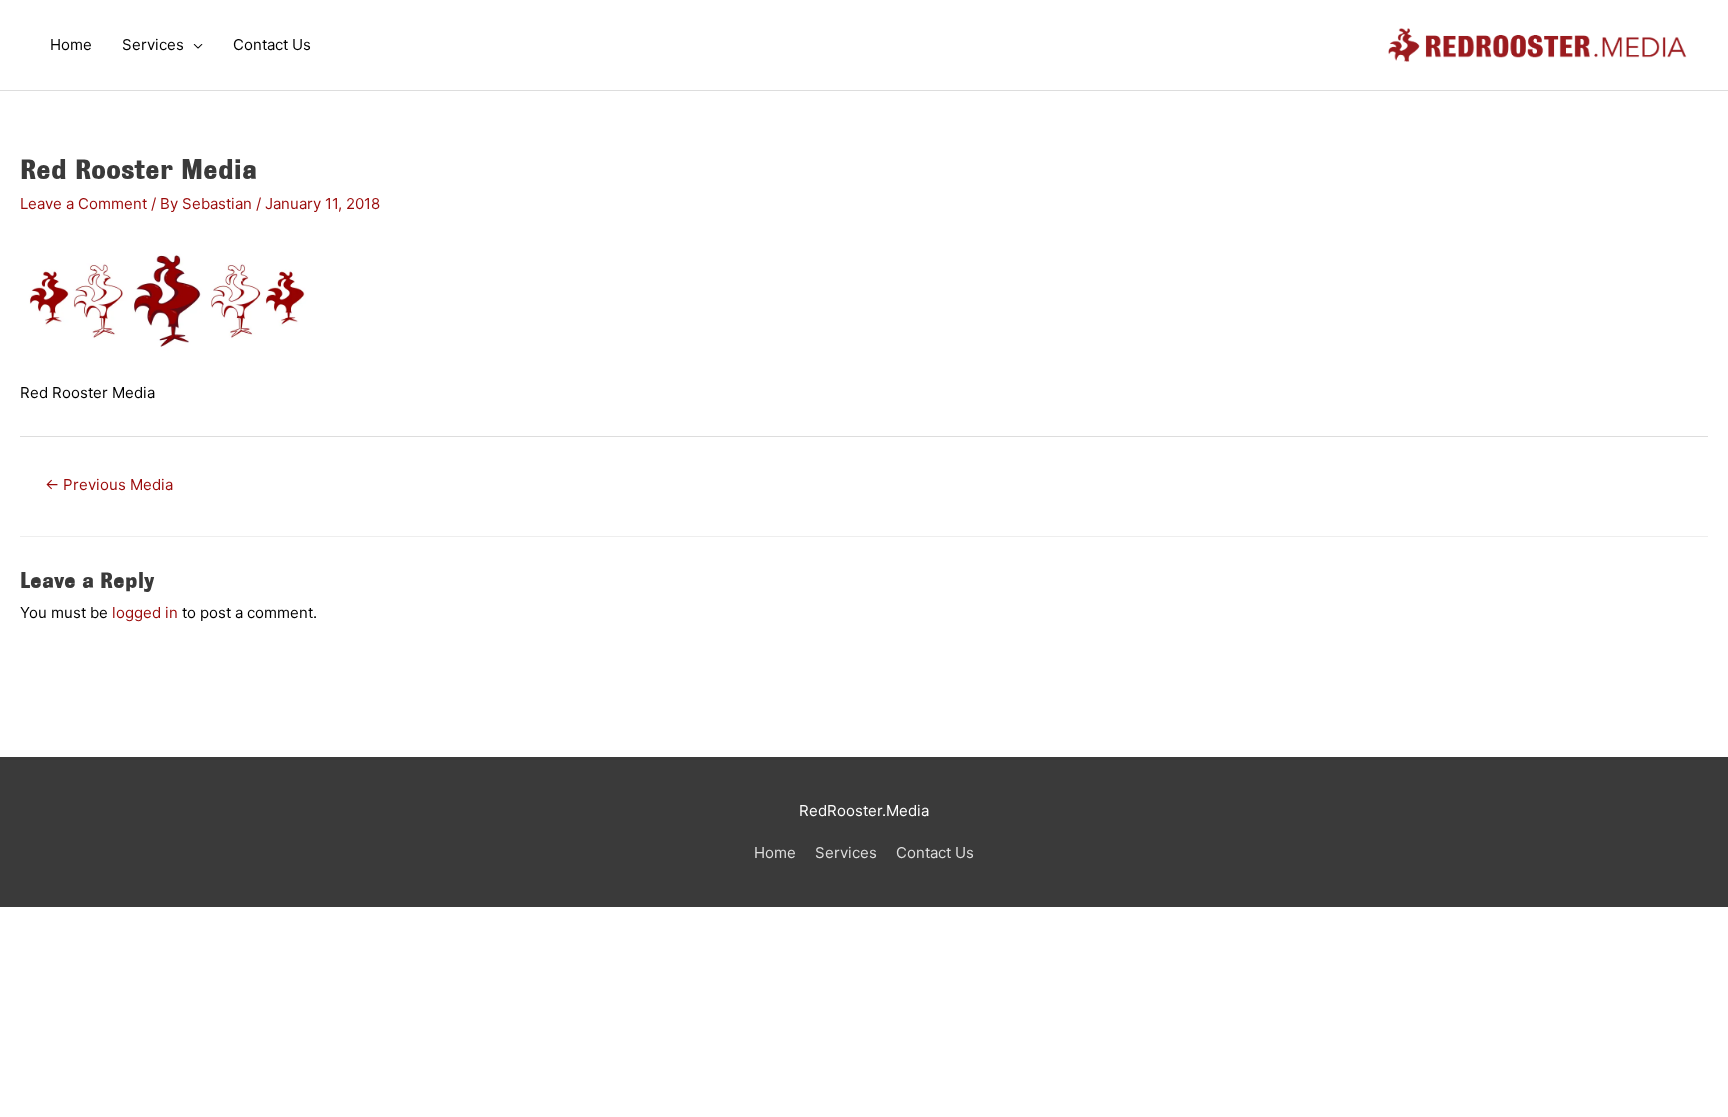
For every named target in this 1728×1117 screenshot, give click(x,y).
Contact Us (935, 852)
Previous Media (109, 484)
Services (846, 852)
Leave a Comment (83, 203)
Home (775, 852)
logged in (145, 612)
